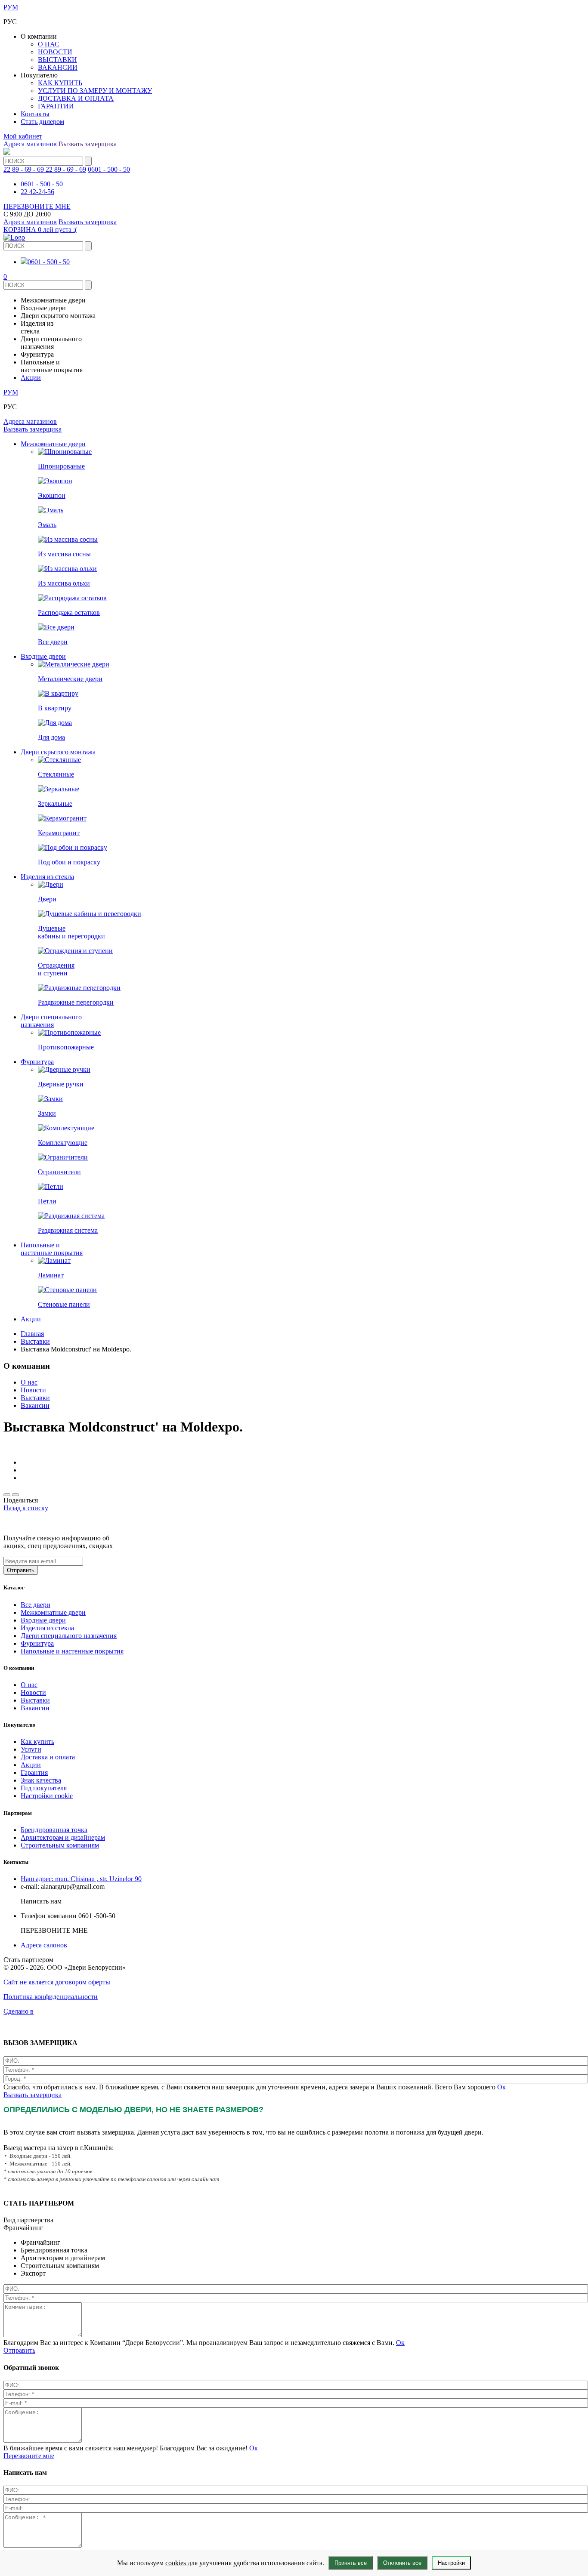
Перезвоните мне (29, 2456)
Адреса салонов (44, 1945)
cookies (176, 2563)
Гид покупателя (44, 1788)
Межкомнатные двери (53, 444)
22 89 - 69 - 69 (66, 169)
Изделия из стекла (47, 877)
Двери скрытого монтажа (58, 752)
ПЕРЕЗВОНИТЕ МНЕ (37, 206)
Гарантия (34, 1772)
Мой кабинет (23, 136)
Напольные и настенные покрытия (52, 1249)
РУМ (11, 7)
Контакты (35, 114)
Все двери (36, 1605)
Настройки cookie (47, 1796)
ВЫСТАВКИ (57, 60)
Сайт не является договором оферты (57, 1982)
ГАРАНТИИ (56, 106)
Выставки (35, 1341)
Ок (501, 2087)
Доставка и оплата (48, 1757)
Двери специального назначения (51, 1021)
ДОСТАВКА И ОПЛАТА (76, 98)
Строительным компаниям (60, 1845)
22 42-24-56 (37, 192)
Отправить (19, 2350)
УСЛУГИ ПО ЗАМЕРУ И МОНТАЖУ (95, 91)
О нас (29, 1382)
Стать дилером (42, 122)
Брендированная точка (54, 1830)
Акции (31, 378)
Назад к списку (26, 1508)
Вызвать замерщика (88, 144)
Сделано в (19, 2011)
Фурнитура (37, 1062)
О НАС (49, 44)
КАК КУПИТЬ (60, 83)
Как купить (37, 1741)
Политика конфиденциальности (51, 1997)
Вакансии (35, 1405)
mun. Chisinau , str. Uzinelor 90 (81, 1879)
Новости (33, 1390)
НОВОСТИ (55, 52)
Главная (32, 1334)
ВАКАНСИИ (58, 67)
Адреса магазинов (30, 144)
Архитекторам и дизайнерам (63, 1837)
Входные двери (43, 656)
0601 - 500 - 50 (109, 169)
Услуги (31, 1749)
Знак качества (41, 1780)
